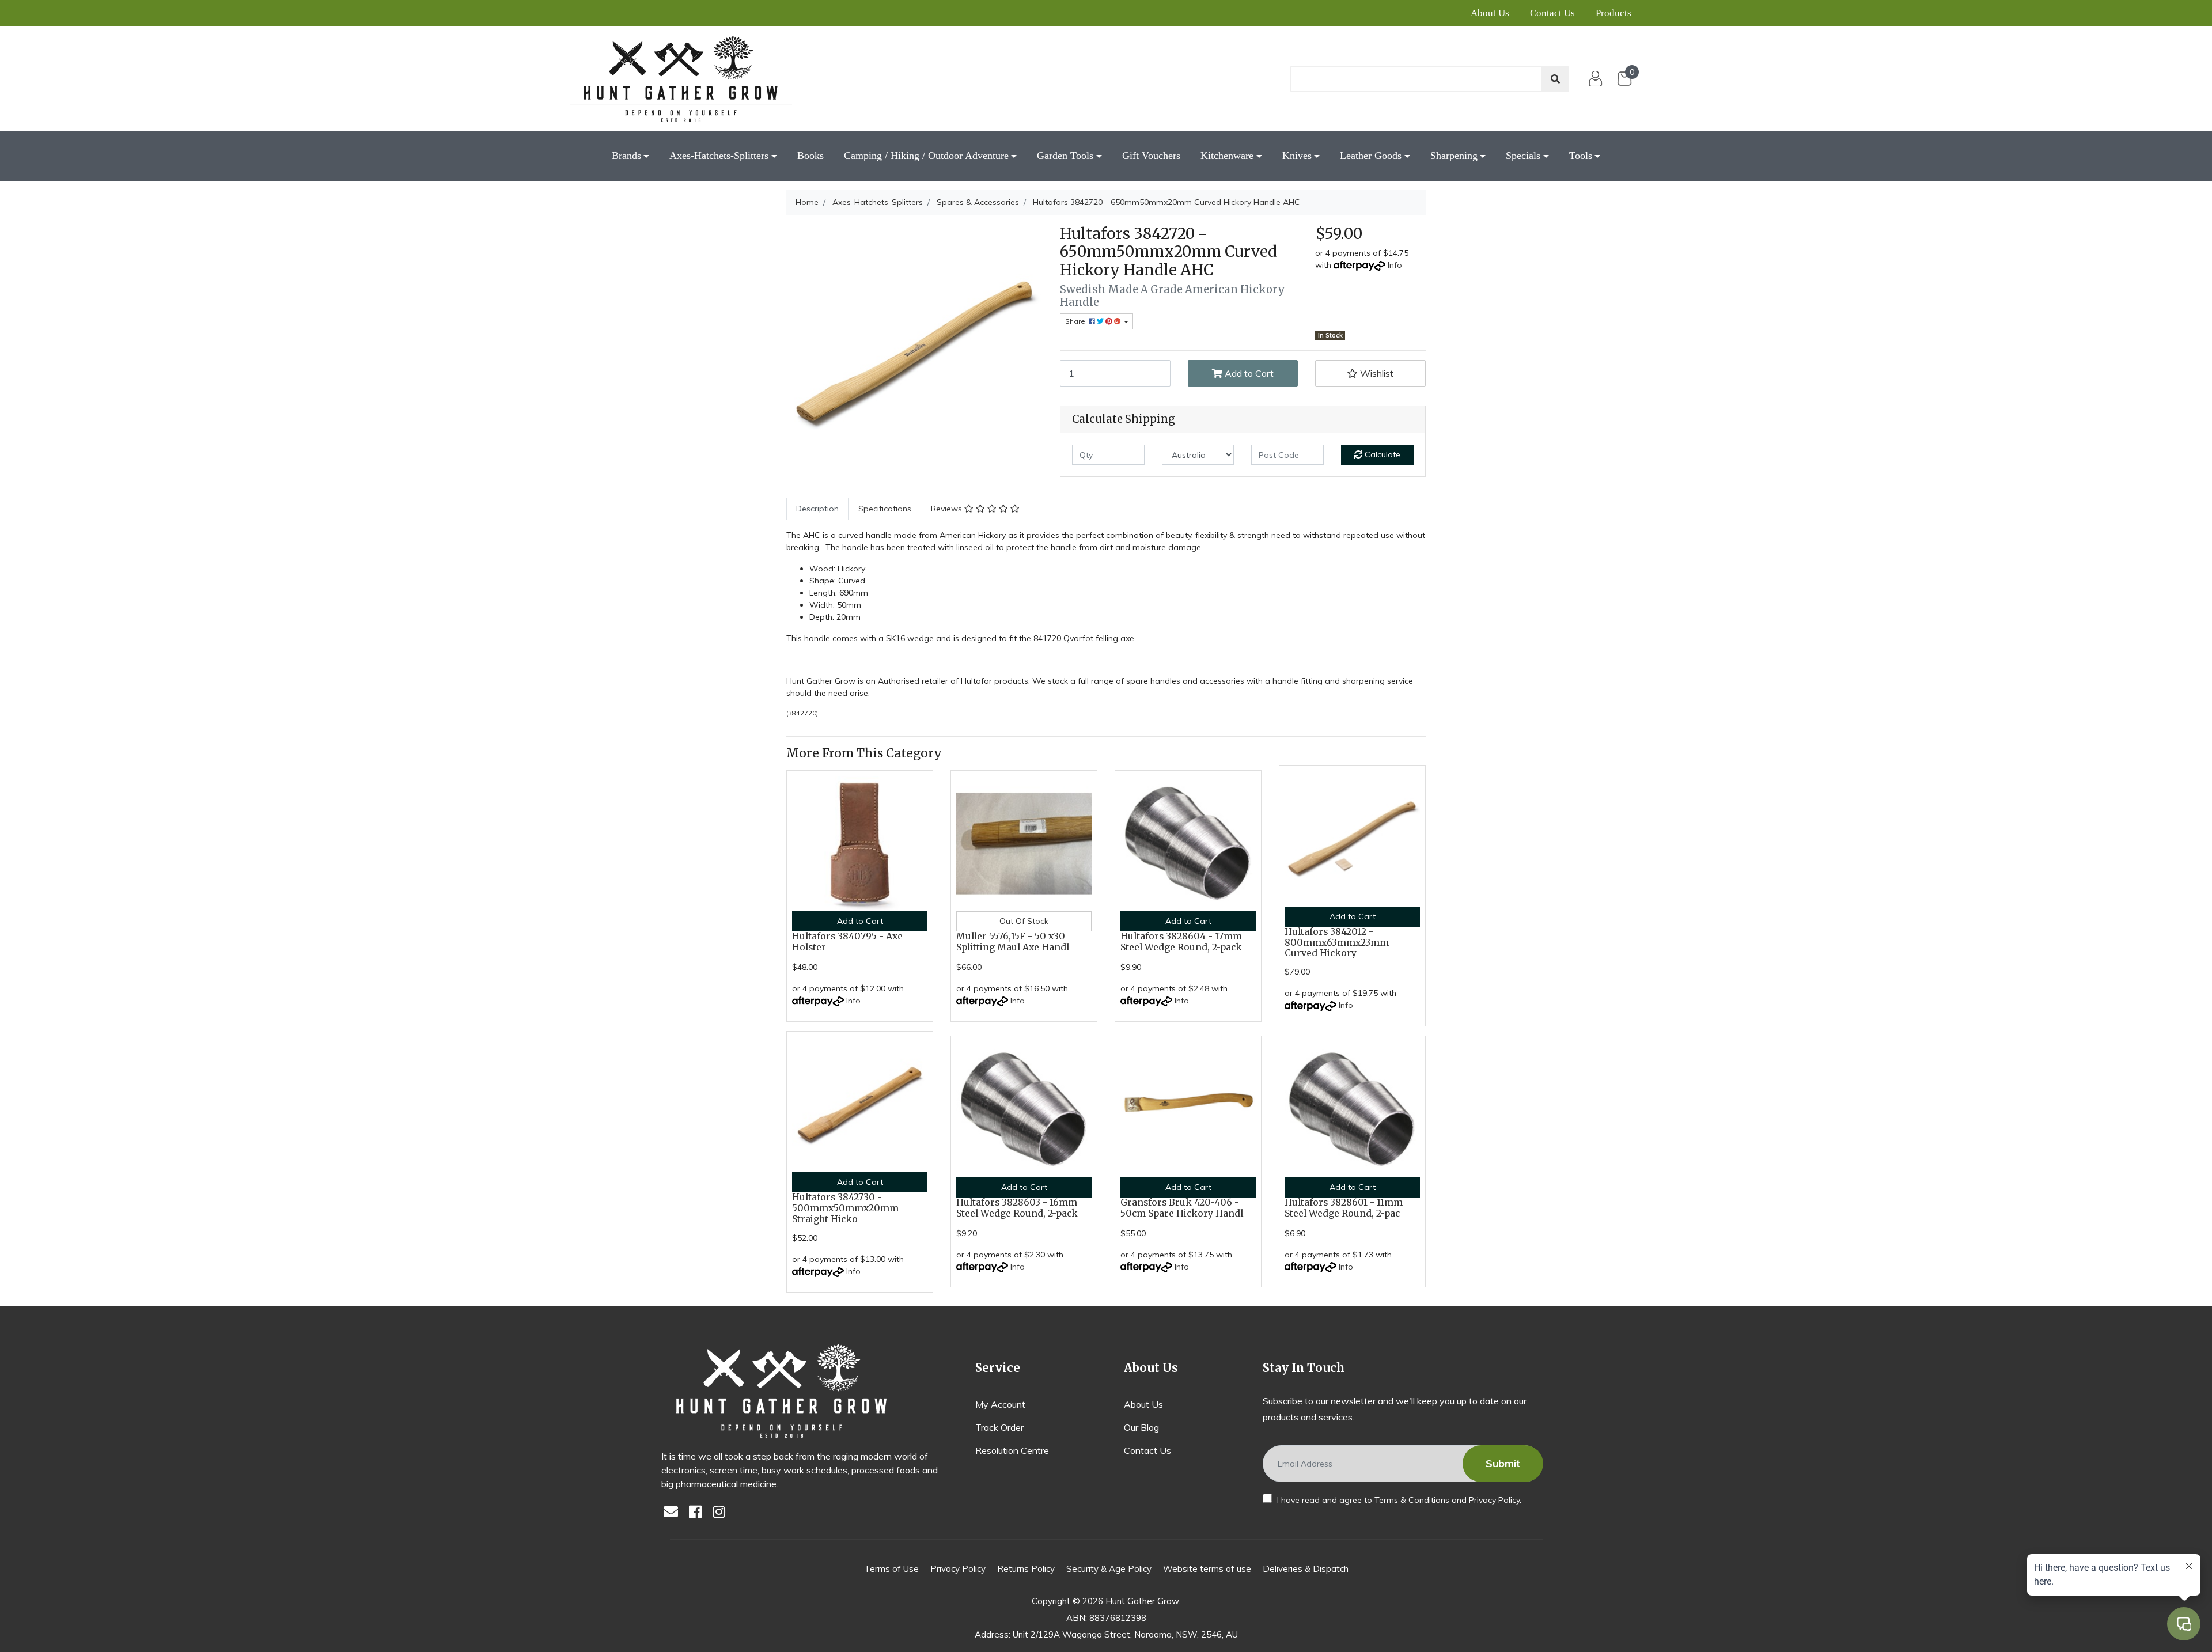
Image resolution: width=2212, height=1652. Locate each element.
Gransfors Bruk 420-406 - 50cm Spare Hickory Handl (1182, 1208)
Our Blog (1141, 1427)
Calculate (1381, 454)
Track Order (999, 1427)
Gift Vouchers (1151, 156)
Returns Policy (1026, 1569)
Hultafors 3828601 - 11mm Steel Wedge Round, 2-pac (1344, 1208)
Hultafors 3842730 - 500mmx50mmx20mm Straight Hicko (845, 1208)
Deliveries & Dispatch (1306, 1569)
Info (1395, 265)
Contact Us (1552, 13)
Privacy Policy (1494, 1500)
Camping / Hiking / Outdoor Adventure (926, 156)
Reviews (948, 509)
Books (810, 156)
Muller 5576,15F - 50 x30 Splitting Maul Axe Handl (1013, 942)
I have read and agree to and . (1398, 1500)
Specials (1523, 156)
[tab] (817, 509)
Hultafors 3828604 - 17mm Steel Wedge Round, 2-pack (1181, 942)
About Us (1490, 13)
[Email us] (674, 1513)
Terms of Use (891, 1569)
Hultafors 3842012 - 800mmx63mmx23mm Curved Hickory (1337, 943)
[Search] (1555, 79)
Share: (1077, 321)
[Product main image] (914, 353)
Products (1613, 13)
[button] (1370, 373)
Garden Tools (1065, 156)
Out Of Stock (1024, 921)
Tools (1581, 156)
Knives (1297, 156)
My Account (1000, 1404)
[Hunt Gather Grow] (681, 79)
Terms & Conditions (1412, 1500)
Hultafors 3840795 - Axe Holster (847, 942)
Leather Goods (1371, 156)
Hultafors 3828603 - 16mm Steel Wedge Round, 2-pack (1017, 1208)
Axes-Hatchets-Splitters (719, 156)
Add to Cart (1248, 373)
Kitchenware (1227, 156)
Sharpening (1454, 156)
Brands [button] (626, 156)
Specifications (885, 509)
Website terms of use (1207, 1569)
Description (817, 509)
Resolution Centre (1012, 1450)
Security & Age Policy (1109, 1569)
